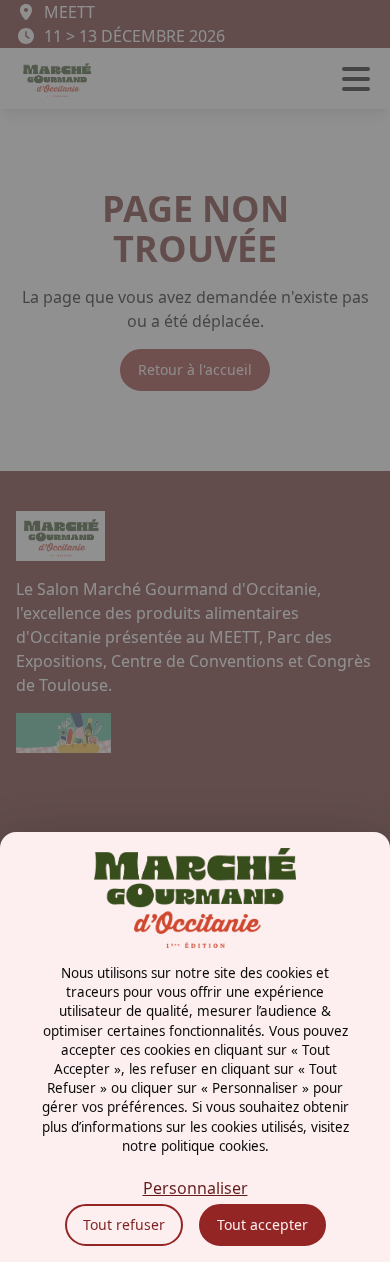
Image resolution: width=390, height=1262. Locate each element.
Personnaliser (195, 1188)
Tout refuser (124, 1224)
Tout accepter (262, 1224)
